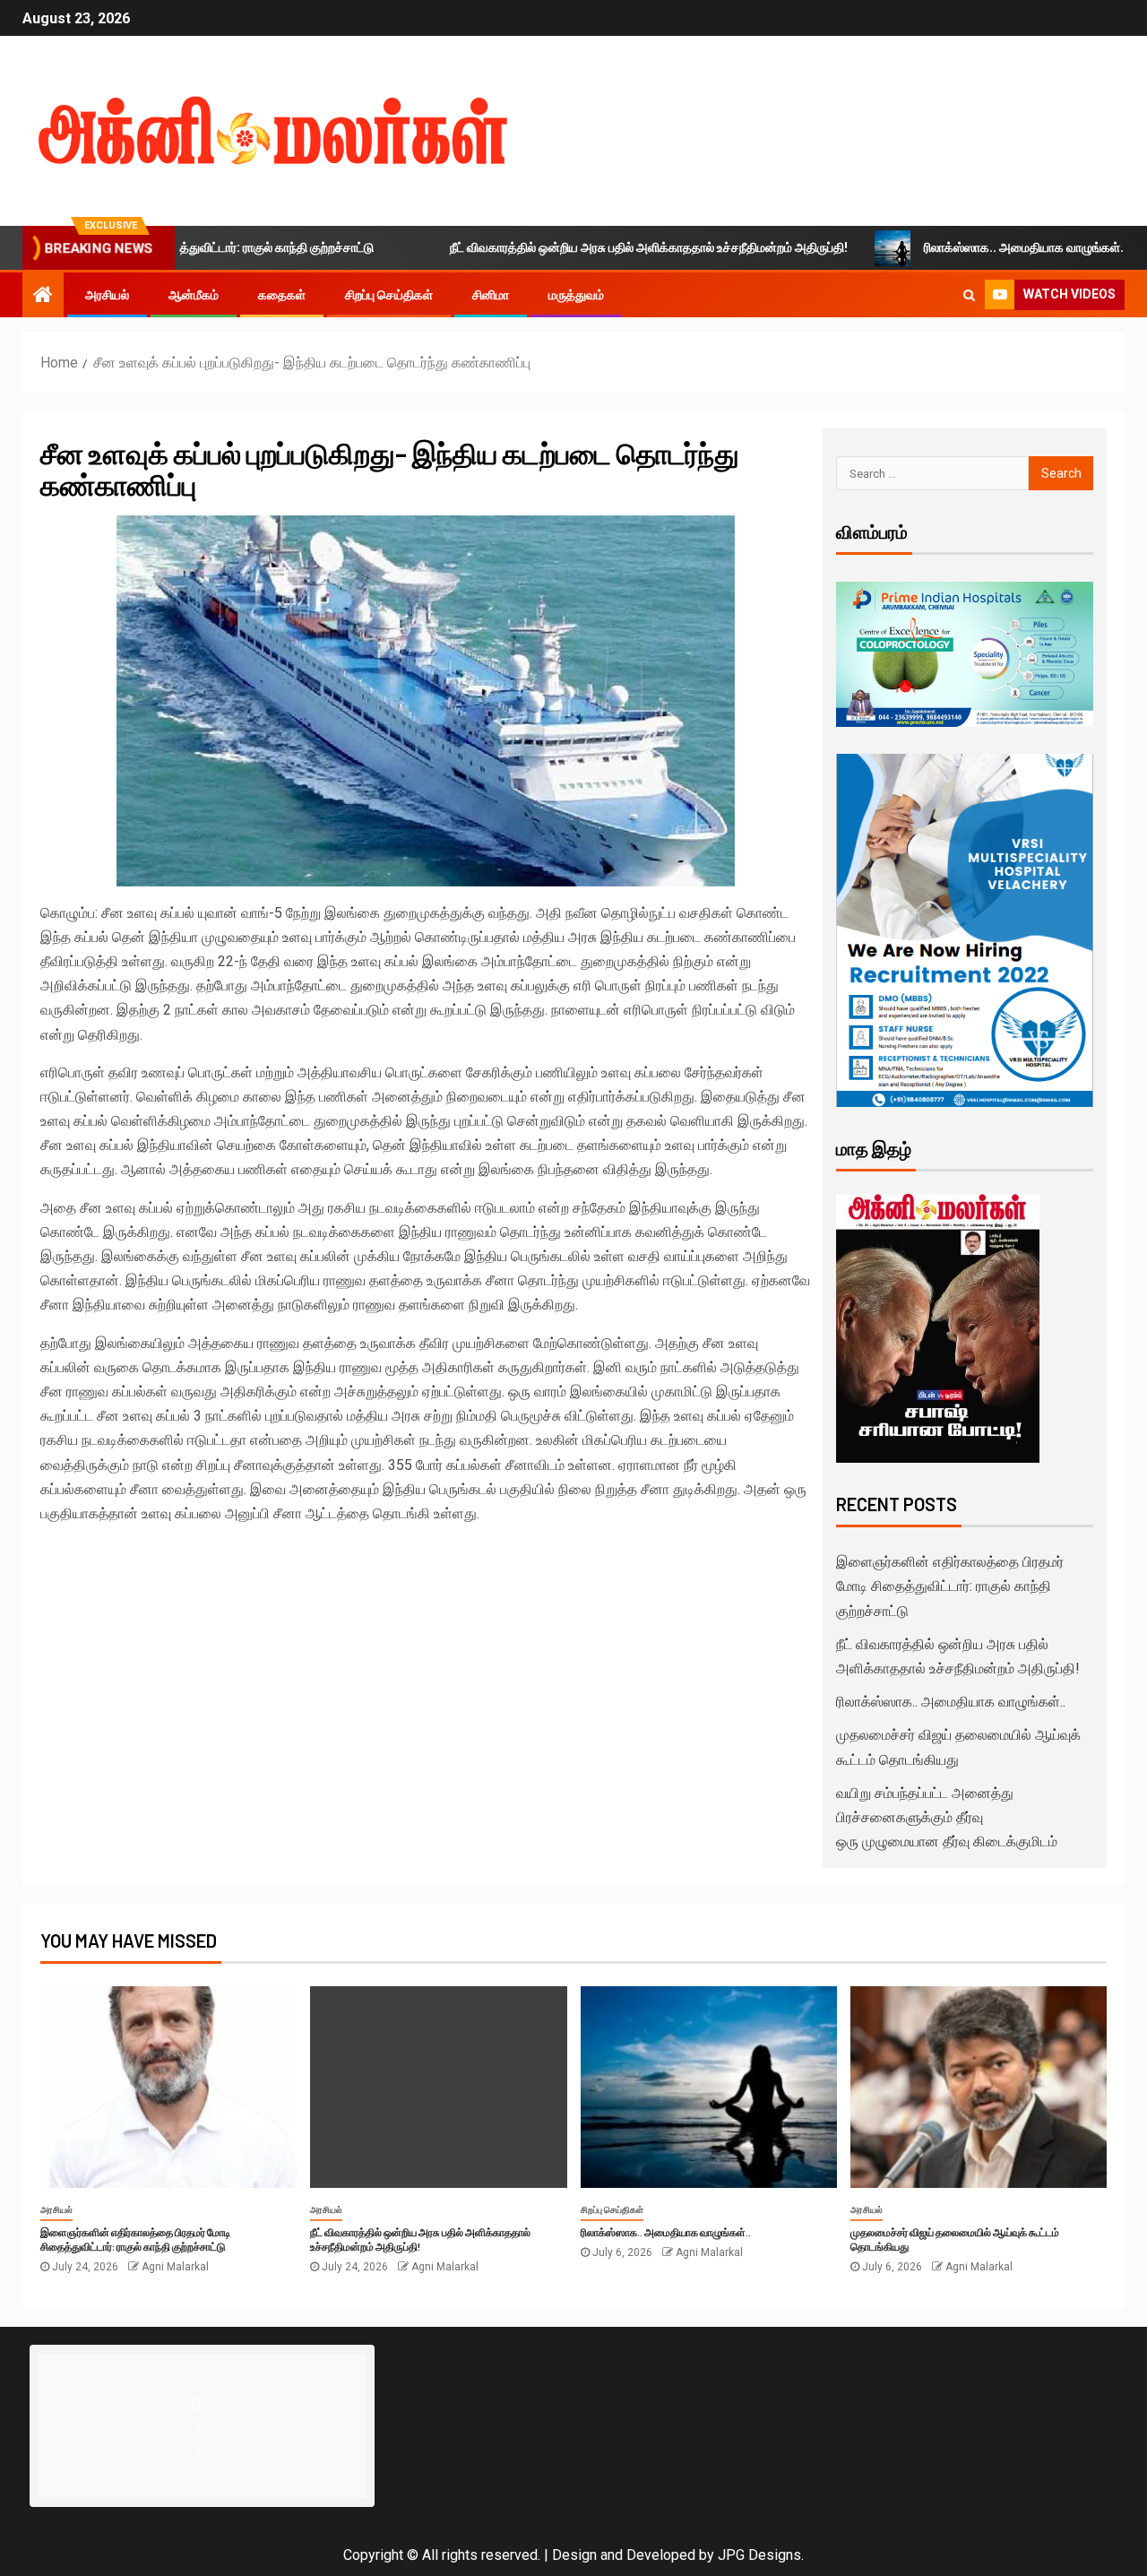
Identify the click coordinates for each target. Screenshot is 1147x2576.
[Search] (969, 295)
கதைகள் (282, 295)
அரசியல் (107, 295)
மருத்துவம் (576, 295)
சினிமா (491, 295)
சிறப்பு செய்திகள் (389, 295)
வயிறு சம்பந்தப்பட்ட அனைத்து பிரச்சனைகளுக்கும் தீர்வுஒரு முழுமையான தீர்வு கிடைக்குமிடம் (947, 1817)
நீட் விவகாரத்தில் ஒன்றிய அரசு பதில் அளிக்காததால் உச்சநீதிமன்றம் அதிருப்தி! (584, 247)
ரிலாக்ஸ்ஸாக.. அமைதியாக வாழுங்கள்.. (961, 247)
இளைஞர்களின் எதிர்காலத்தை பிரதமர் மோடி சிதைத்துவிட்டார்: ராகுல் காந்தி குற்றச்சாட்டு (950, 1586)
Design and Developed (624, 2555)
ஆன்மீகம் (194, 295)
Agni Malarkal (175, 2267)
